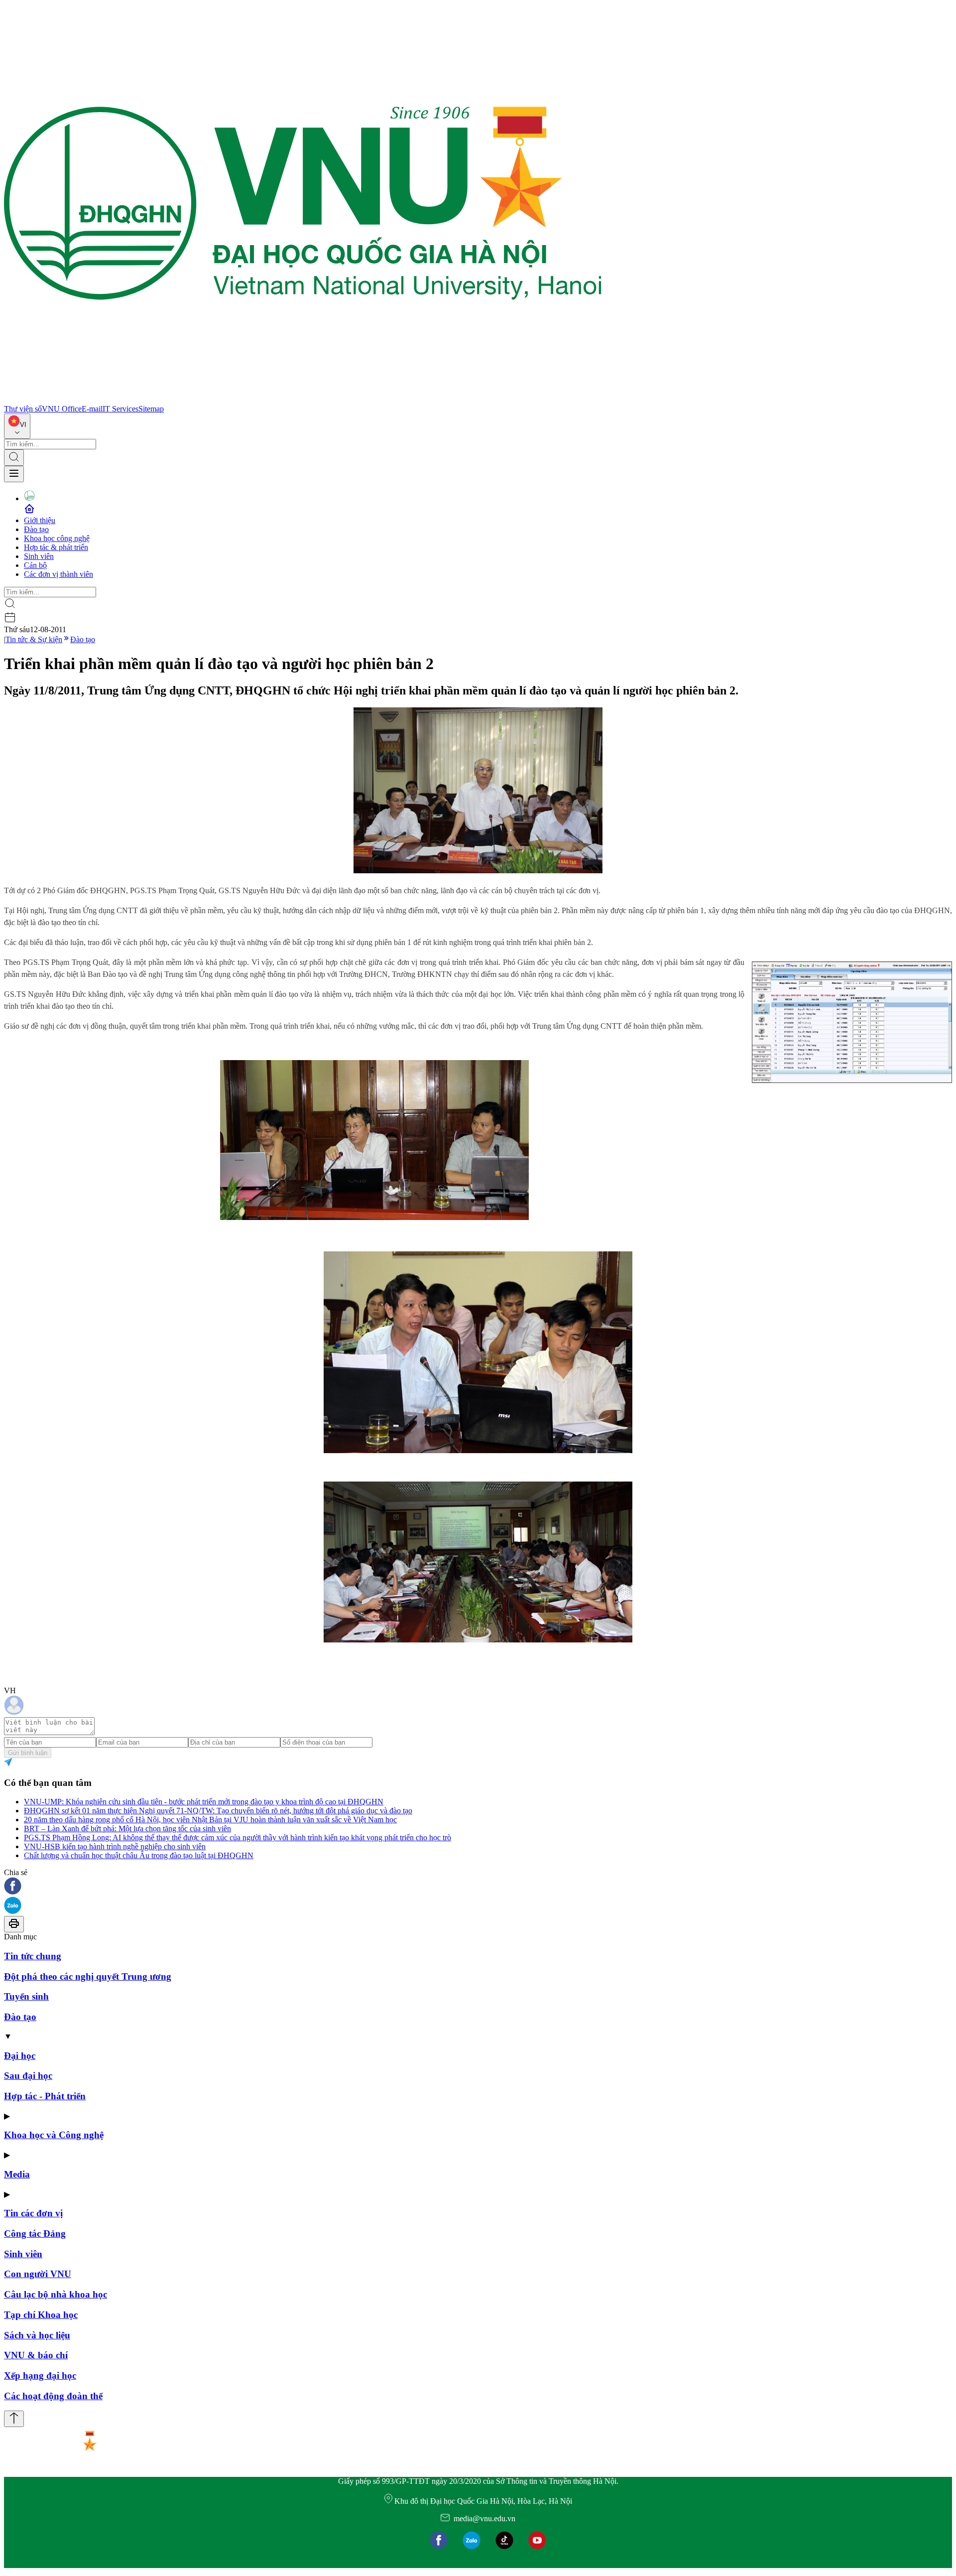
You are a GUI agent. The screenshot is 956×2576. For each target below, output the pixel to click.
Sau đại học (28, 2076)
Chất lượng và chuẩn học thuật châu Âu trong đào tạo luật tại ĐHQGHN (139, 1855)
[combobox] (17, 426)
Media (17, 2174)
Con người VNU (38, 2274)
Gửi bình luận (28, 1753)
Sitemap (151, 409)
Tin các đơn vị (33, 2213)
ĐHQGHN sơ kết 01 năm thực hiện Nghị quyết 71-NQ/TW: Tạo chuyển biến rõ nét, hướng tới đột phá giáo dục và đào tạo (218, 1811)
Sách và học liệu (37, 2335)
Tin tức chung (33, 1956)
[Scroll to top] (14, 2419)
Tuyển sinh (26, 1996)
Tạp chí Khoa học (41, 2315)
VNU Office (62, 409)
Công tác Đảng (35, 2234)
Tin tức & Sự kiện (34, 639)
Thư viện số (23, 409)
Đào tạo (36, 529)
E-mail (92, 409)
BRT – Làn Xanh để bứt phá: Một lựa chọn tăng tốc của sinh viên (127, 1829)
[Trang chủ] (303, 400)
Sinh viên (39, 556)
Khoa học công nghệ (57, 538)
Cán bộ (35, 565)
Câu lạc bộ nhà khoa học (56, 2294)
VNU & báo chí (36, 2355)
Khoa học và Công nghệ (54, 2135)
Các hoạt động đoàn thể (53, 2396)
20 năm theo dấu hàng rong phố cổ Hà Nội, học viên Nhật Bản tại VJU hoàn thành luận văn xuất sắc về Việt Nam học (210, 1820)
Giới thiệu (40, 520)
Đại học (20, 2056)
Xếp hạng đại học (40, 2375)
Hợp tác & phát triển (56, 547)
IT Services (120, 409)
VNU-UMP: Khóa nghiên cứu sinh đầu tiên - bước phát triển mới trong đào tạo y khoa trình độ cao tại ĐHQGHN (204, 1802)
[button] (478, 1887)
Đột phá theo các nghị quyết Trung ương (88, 1976)
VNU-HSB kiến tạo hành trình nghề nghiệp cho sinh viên (115, 1846)
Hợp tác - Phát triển (45, 2096)
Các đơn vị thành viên (59, 574)
